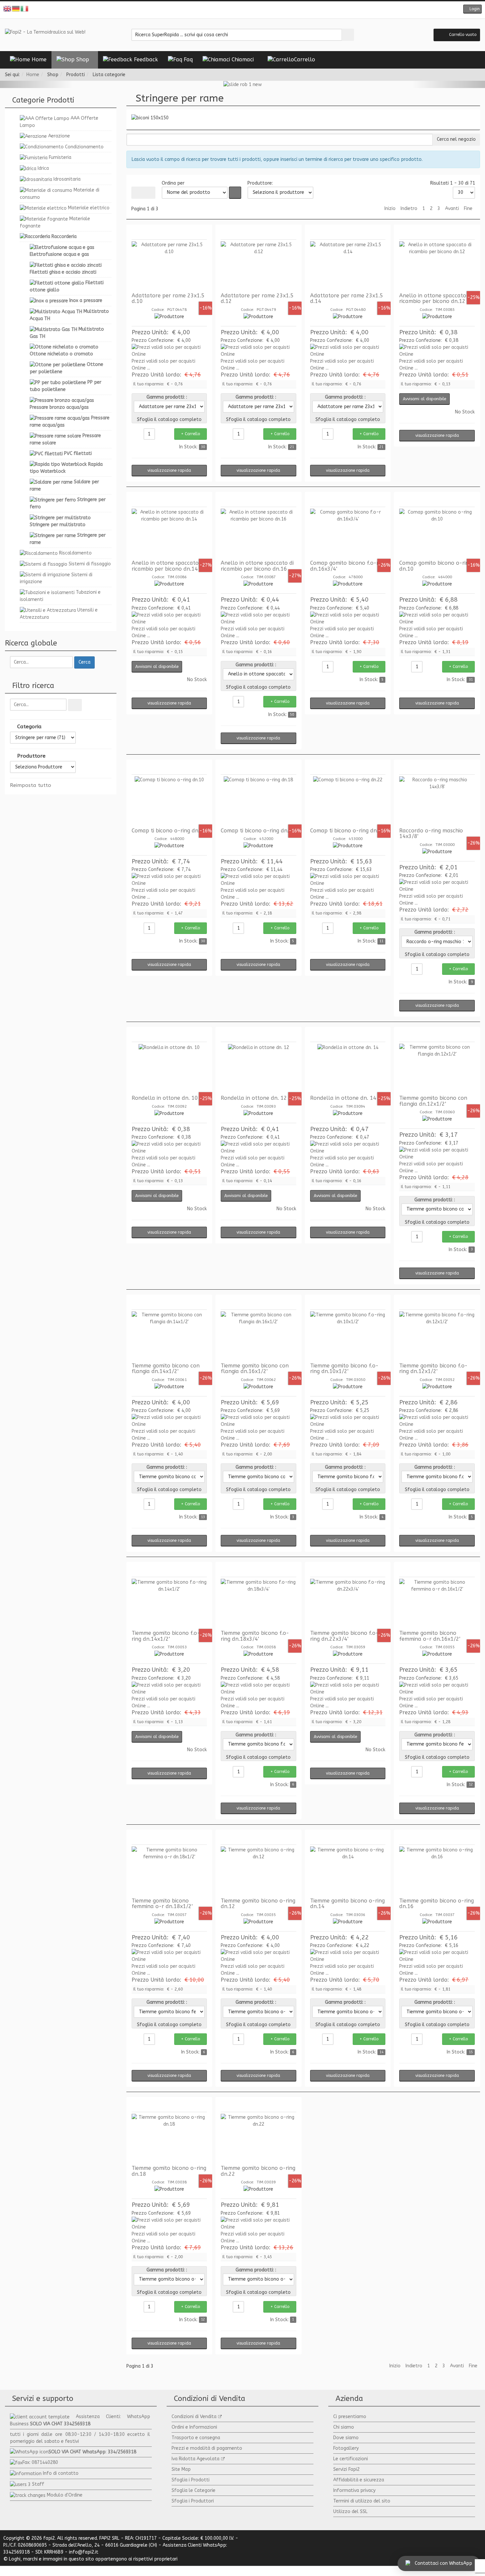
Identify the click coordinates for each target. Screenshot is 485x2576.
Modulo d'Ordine (65, 2495)
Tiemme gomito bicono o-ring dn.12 (258, 1904)
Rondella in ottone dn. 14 (343, 1098)
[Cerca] (75, 705)
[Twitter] (238, 10)
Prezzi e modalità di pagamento (207, 2448)
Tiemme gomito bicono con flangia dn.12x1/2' (433, 1101)
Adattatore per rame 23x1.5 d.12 (257, 299)
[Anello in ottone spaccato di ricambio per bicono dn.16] (259, 533)
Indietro (409, 209)
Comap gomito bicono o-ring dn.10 (436, 566)
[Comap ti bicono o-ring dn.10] (169, 801)
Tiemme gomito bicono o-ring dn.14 (347, 1904)
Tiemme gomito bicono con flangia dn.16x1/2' (255, 1369)
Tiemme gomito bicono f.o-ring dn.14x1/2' (166, 1636)
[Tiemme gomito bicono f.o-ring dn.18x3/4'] (259, 1603)
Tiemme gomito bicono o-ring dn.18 (169, 2171)
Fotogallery (346, 2448)
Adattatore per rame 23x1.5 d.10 (168, 299)
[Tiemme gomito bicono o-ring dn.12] (259, 1871)
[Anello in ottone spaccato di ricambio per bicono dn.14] (169, 533)
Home (33, 75)
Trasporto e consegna (196, 2438)
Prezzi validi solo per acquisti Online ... (163, 365)
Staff (38, 2484)
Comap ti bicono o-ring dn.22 (347, 831)
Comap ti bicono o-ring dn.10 (169, 831)
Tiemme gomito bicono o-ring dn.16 (436, 1904)
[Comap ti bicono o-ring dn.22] (348, 801)
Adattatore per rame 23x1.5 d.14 (347, 299)
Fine (468, 209)
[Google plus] (247, 10)
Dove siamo (346, 2438)
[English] (8, 8)
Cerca (84, 662)
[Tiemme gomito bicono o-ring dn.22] (259, 2139)
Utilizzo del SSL (350, 2512)
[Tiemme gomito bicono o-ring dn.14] (348, 1871)
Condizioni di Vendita (194, 2417)
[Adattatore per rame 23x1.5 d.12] (259, 266)
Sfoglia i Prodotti (191, 2480)
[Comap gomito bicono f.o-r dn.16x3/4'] (348, 533)
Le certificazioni (351, 2459)
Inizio (390, 209)
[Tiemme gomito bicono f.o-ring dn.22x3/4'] (348, 1603)
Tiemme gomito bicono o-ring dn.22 (258, 2171)
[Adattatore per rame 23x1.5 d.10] (169, 266)
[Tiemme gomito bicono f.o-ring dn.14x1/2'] (169, 1603)
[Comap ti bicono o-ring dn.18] (259, 801)
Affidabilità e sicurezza (359, 2480)
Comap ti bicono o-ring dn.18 (258, 831)
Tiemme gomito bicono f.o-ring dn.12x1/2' (433, 1369)
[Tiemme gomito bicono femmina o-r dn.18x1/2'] (169, 1871)
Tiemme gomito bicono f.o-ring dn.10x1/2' (344, 1369)
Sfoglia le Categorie (194, 2490)
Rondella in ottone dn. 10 (165, 1098)
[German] (16, 8)
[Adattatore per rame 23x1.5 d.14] (348, 266)
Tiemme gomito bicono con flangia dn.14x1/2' (166, 1369)
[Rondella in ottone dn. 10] (169, 1068)
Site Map (181, 2469)
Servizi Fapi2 (346, 2469)
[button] (472, 9)
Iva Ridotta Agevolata (195, 2459)
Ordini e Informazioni (194, 2427)
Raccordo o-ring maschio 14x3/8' (431, 834)
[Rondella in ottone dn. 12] (259, 1068)
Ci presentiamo (350, 2417)
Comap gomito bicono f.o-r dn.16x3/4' (344, 566)
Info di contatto (61, 2473)
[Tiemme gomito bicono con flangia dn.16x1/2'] (259, 1336)
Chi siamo (344, 2427)
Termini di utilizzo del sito (362, 2501)
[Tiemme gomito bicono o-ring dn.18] (169, 2139)
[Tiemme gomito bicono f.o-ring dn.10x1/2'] (348, 1336)
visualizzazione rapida (169, 470)
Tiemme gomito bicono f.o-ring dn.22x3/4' (344, 1636)
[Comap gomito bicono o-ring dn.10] (437, 533)
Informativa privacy (354, 2490)
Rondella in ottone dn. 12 (254, 1098)
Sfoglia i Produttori (193, 2501)
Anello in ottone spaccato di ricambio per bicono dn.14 (168, 566)
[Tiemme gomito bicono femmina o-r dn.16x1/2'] (437, 1603)
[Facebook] (228, 10)
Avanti (452, 209)
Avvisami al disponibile (424, 399)
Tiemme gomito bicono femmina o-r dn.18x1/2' (162, 1904)
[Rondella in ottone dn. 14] (348, 1068)
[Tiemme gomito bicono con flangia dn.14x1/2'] (169, 1336)
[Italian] (25, 8)
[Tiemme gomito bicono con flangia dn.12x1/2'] (437, 1068)
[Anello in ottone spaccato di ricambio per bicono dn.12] (437, 266)
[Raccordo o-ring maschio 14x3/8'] (437, 801)
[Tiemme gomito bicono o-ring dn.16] (437, 1871)
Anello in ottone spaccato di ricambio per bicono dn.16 (257, 566)
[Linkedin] (257, 10)
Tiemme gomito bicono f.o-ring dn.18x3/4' (255, 1636)
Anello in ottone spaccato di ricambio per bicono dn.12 (436, 299)
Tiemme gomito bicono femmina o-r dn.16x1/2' (430, 1636)
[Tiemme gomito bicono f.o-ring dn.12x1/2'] (437, 1336)
